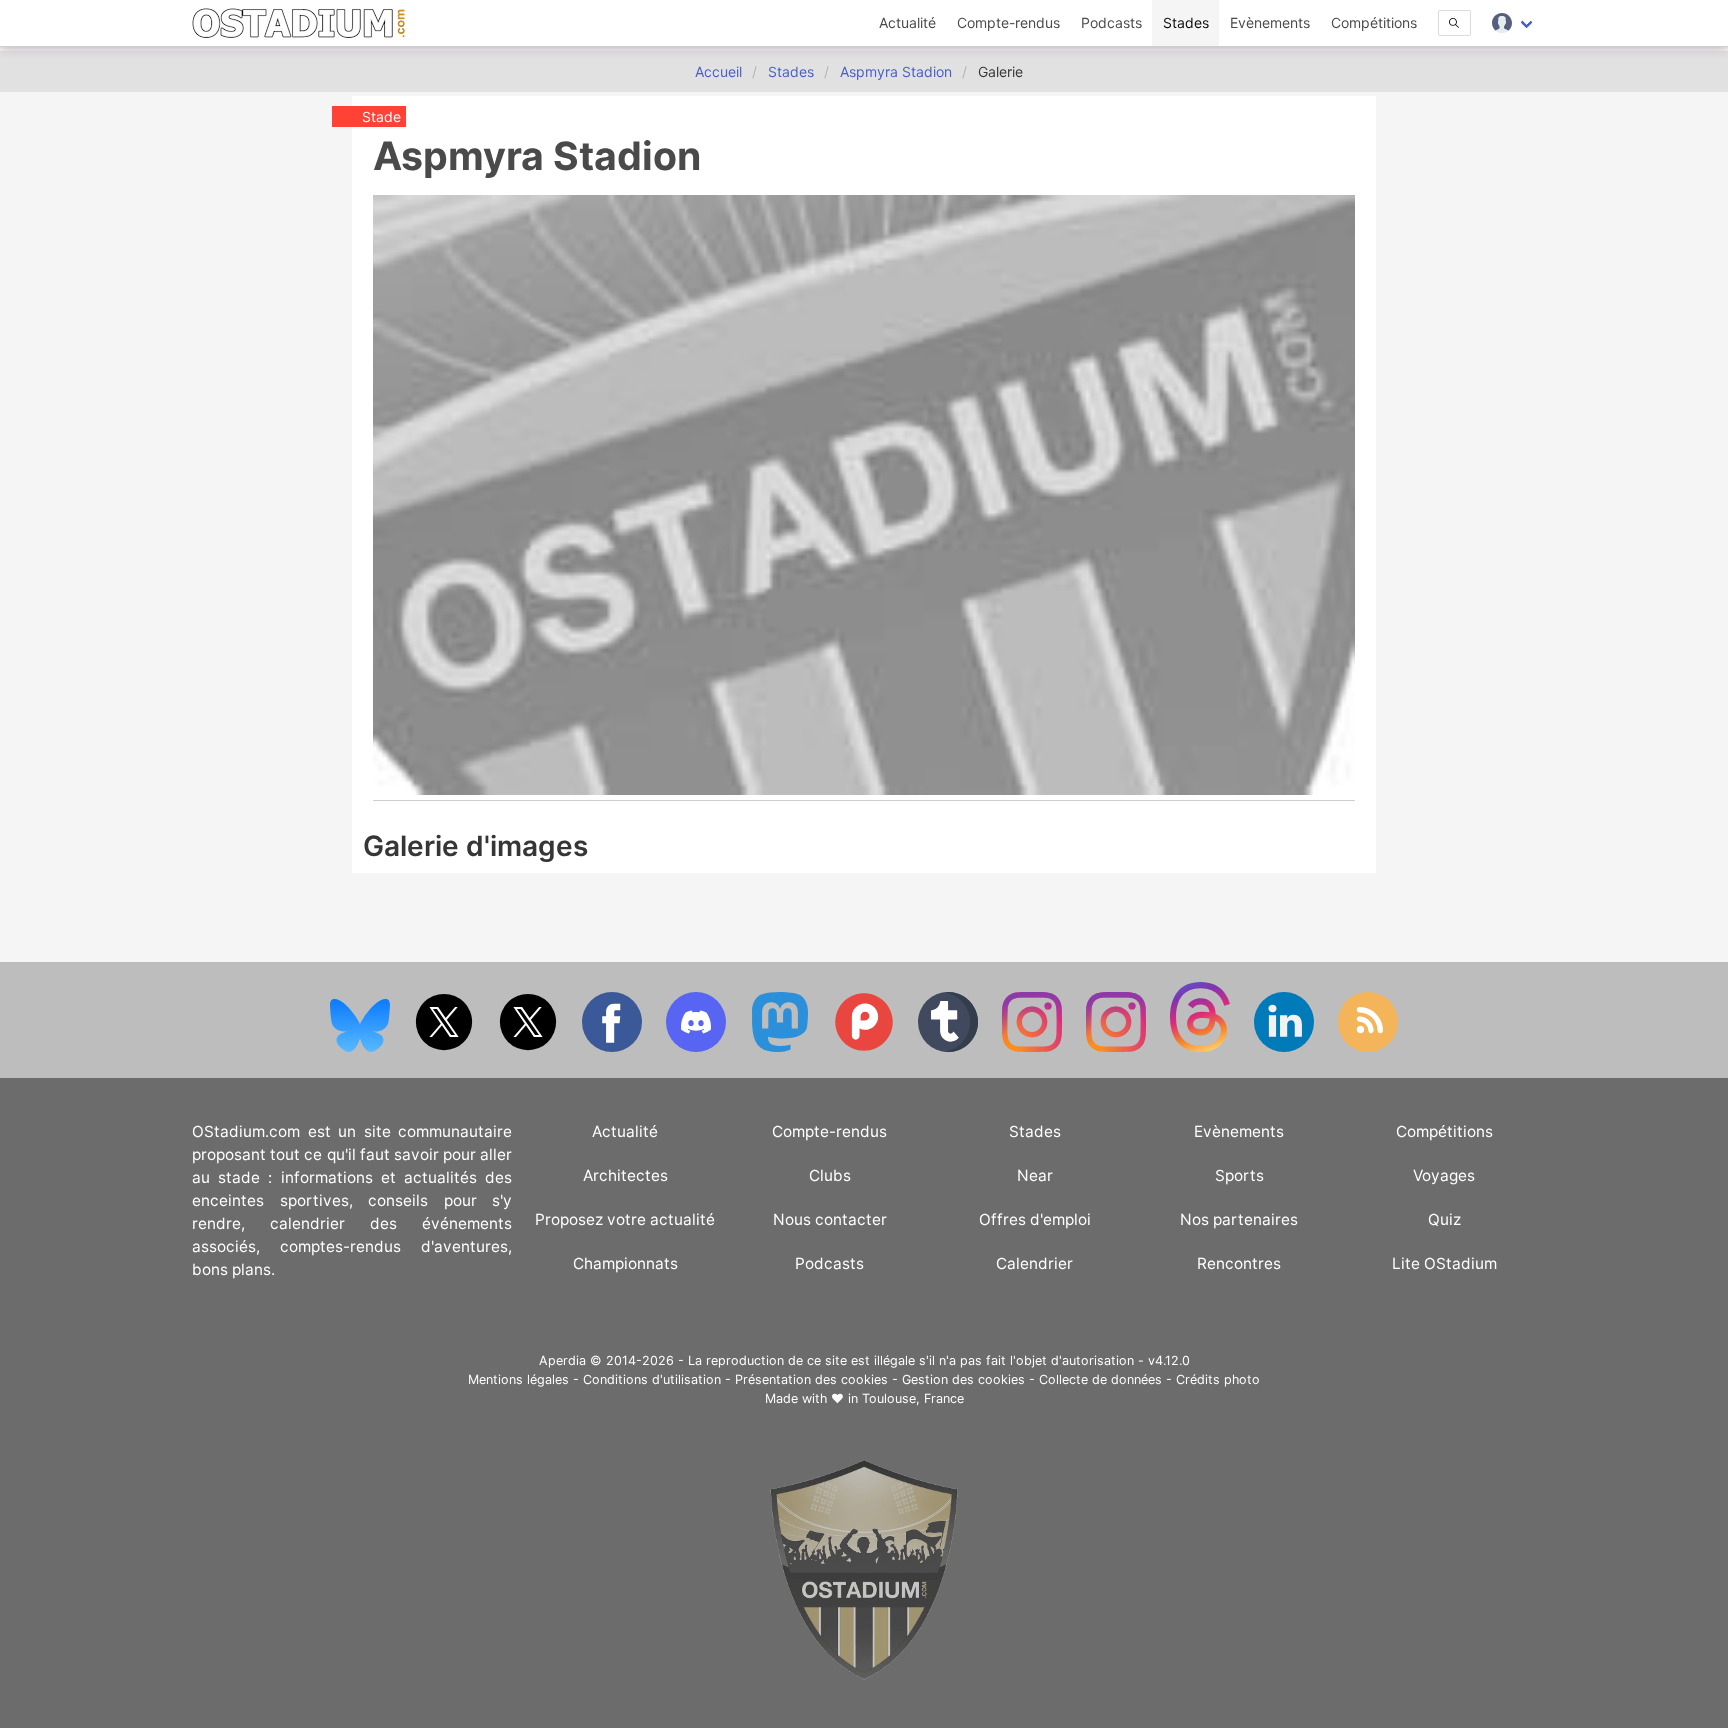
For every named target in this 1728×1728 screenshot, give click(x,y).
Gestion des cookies (963, 1379)
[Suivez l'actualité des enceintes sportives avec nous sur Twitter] (530, 1047)
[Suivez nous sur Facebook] (614, 1047)
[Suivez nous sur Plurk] (866, 1047)
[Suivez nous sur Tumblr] (950, 1047)
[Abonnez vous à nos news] (1368, 1047)
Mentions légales (518, 1379)
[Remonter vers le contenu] (864, 1674)
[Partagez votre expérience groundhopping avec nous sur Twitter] (446, 1047)
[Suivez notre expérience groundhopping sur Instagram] (1034, 1047)
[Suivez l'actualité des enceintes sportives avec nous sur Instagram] (1118, 1047)
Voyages (1444, 1175)
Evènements (1270, 22)
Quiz (1444, 1219)
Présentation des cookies (811, 1379)
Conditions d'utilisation (652, 1379)
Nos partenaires (1239, 1219)
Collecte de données (1100, 1379)
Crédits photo (1218, 1379)
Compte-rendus (1008, 22)
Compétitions (1374, 22)
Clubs (830, 1175)
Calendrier (1034, 1263)
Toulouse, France (913, 1398)
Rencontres (1239, 1263)
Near (1035, 1175)
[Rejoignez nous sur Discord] (698, 1047)
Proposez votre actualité (625, 1219)
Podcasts (1111, 22)
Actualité (907, 22)
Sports (1239, 1175)
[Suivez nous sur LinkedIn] (1286, 1047)
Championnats (625, 1263)
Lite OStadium (1444, 1263)
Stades (1186, 22)
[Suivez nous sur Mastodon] (782, 1047)
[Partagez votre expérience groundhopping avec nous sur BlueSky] (362, 1047)
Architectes (625, 1175)
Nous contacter (830, 1219)
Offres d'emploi (1035, 1219)
